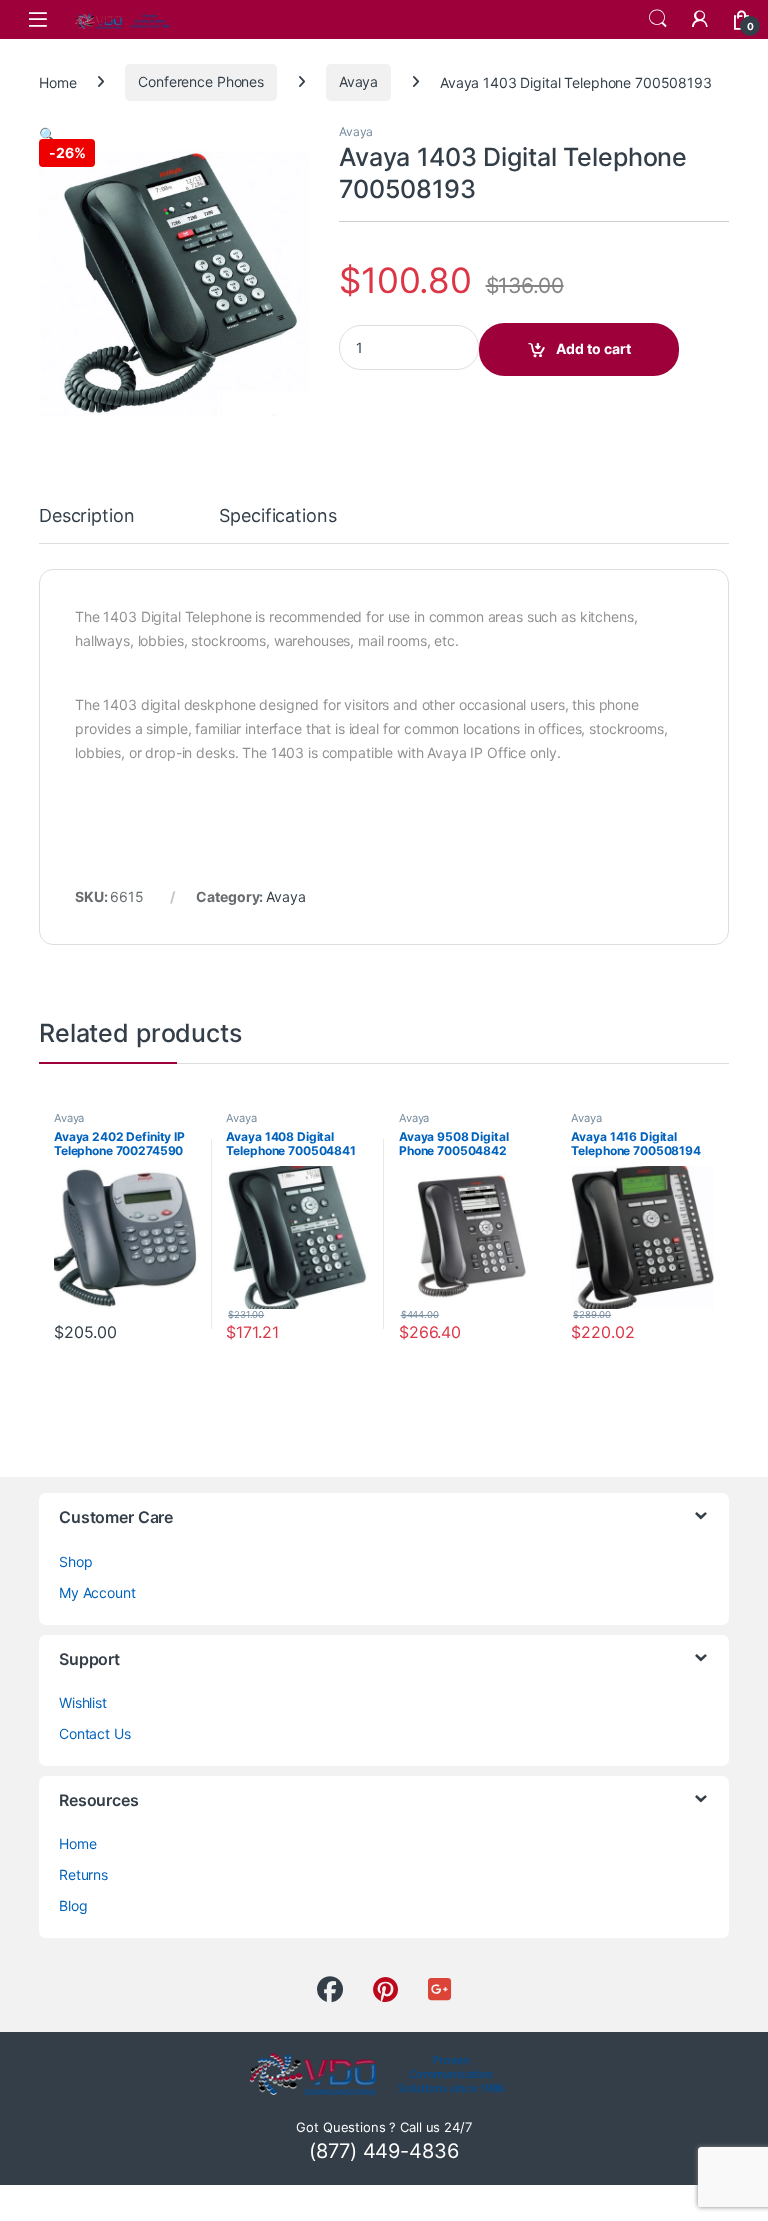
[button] (47, 134)
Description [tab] (86, 516)
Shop (75, 1561)
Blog (73, 1905)
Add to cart (593, 348)
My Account (97, 1592)
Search (658, 19)
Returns (83, 1874)
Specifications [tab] (277, 516)
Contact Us (95, 1733)
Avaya (358, 81)
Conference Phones (201, 81)
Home (57, 81)
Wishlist (83, 1702)
